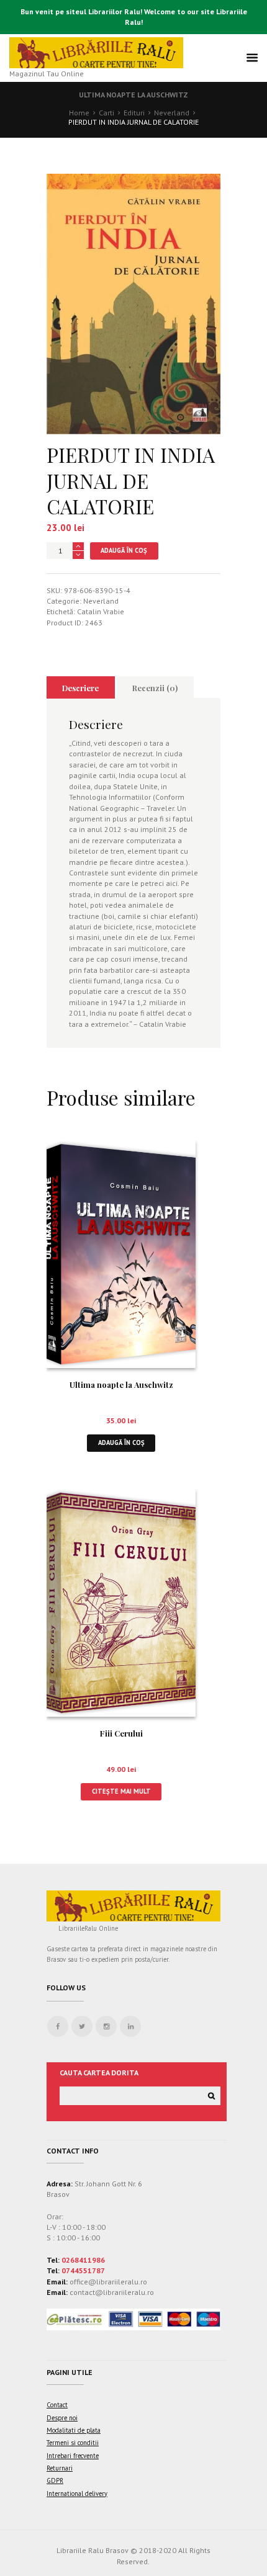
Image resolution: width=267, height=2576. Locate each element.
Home (79, 113)
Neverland (172, 113)
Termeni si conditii (73, 2443)
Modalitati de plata (74, 2430)
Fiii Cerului (121, 1733)
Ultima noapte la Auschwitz (133, 95)
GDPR (55, 2480)
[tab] (81, 687)
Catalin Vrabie (101, 611)
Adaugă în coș (124, 550)
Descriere (80, 688)
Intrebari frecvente (73, 2456)
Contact (57, 2405)
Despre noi (62, 2418)
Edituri (134, 113)
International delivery (77, 2493)
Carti (106, 113)
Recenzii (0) (155, 688)
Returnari (60, 2468)
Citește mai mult (121, 1791)
